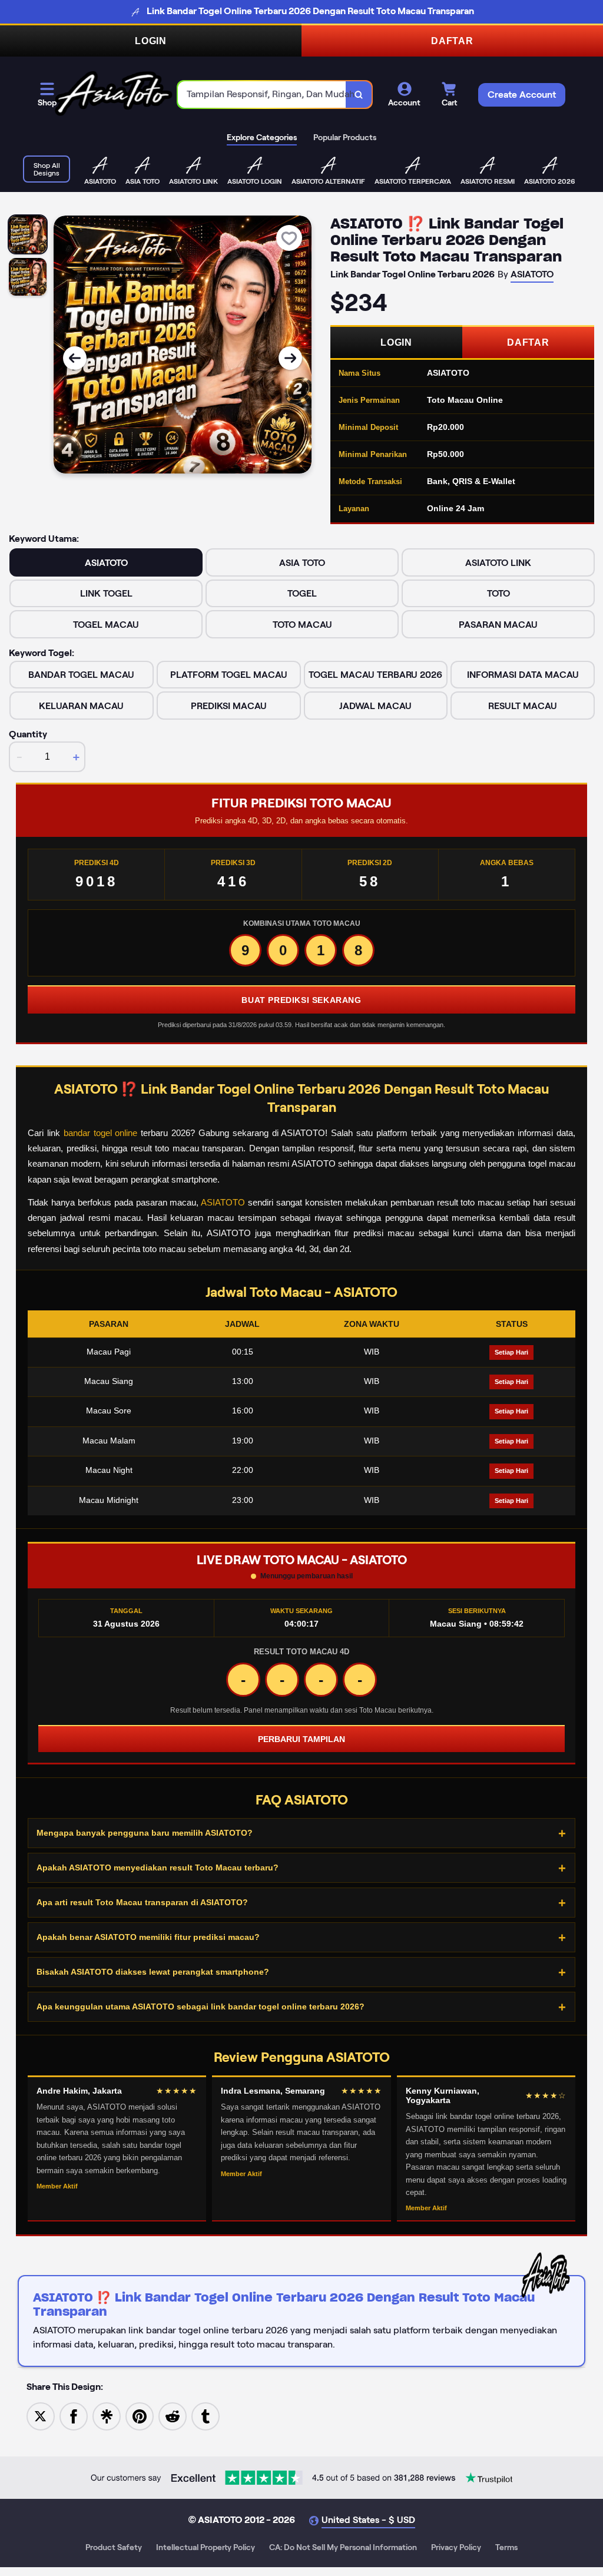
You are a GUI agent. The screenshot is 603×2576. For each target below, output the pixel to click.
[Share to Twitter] (41, 2416)
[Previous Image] (75, 358)
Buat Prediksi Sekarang (301, 1000)
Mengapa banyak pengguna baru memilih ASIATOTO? (145, 1833)
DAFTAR (452, 41)
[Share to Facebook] (74, 2416)
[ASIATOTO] (114, 95)
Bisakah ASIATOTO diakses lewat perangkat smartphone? (153, 1972)
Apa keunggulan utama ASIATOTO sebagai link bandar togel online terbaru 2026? (201, 2007)
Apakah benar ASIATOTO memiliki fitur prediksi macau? (148, 1937)
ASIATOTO (223, 1202)
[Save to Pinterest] (140, 2416)
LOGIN (151, 41)
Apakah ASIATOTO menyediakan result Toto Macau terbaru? (158, 1868)
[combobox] (262, 95)
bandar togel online (101, 1133)
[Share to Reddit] (173, 2416)
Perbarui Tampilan (301, 1739)
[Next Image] (290, 358)
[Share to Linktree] (107, 2416)
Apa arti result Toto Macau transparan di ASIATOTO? (142, 1902)
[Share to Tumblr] (206, 2416)
